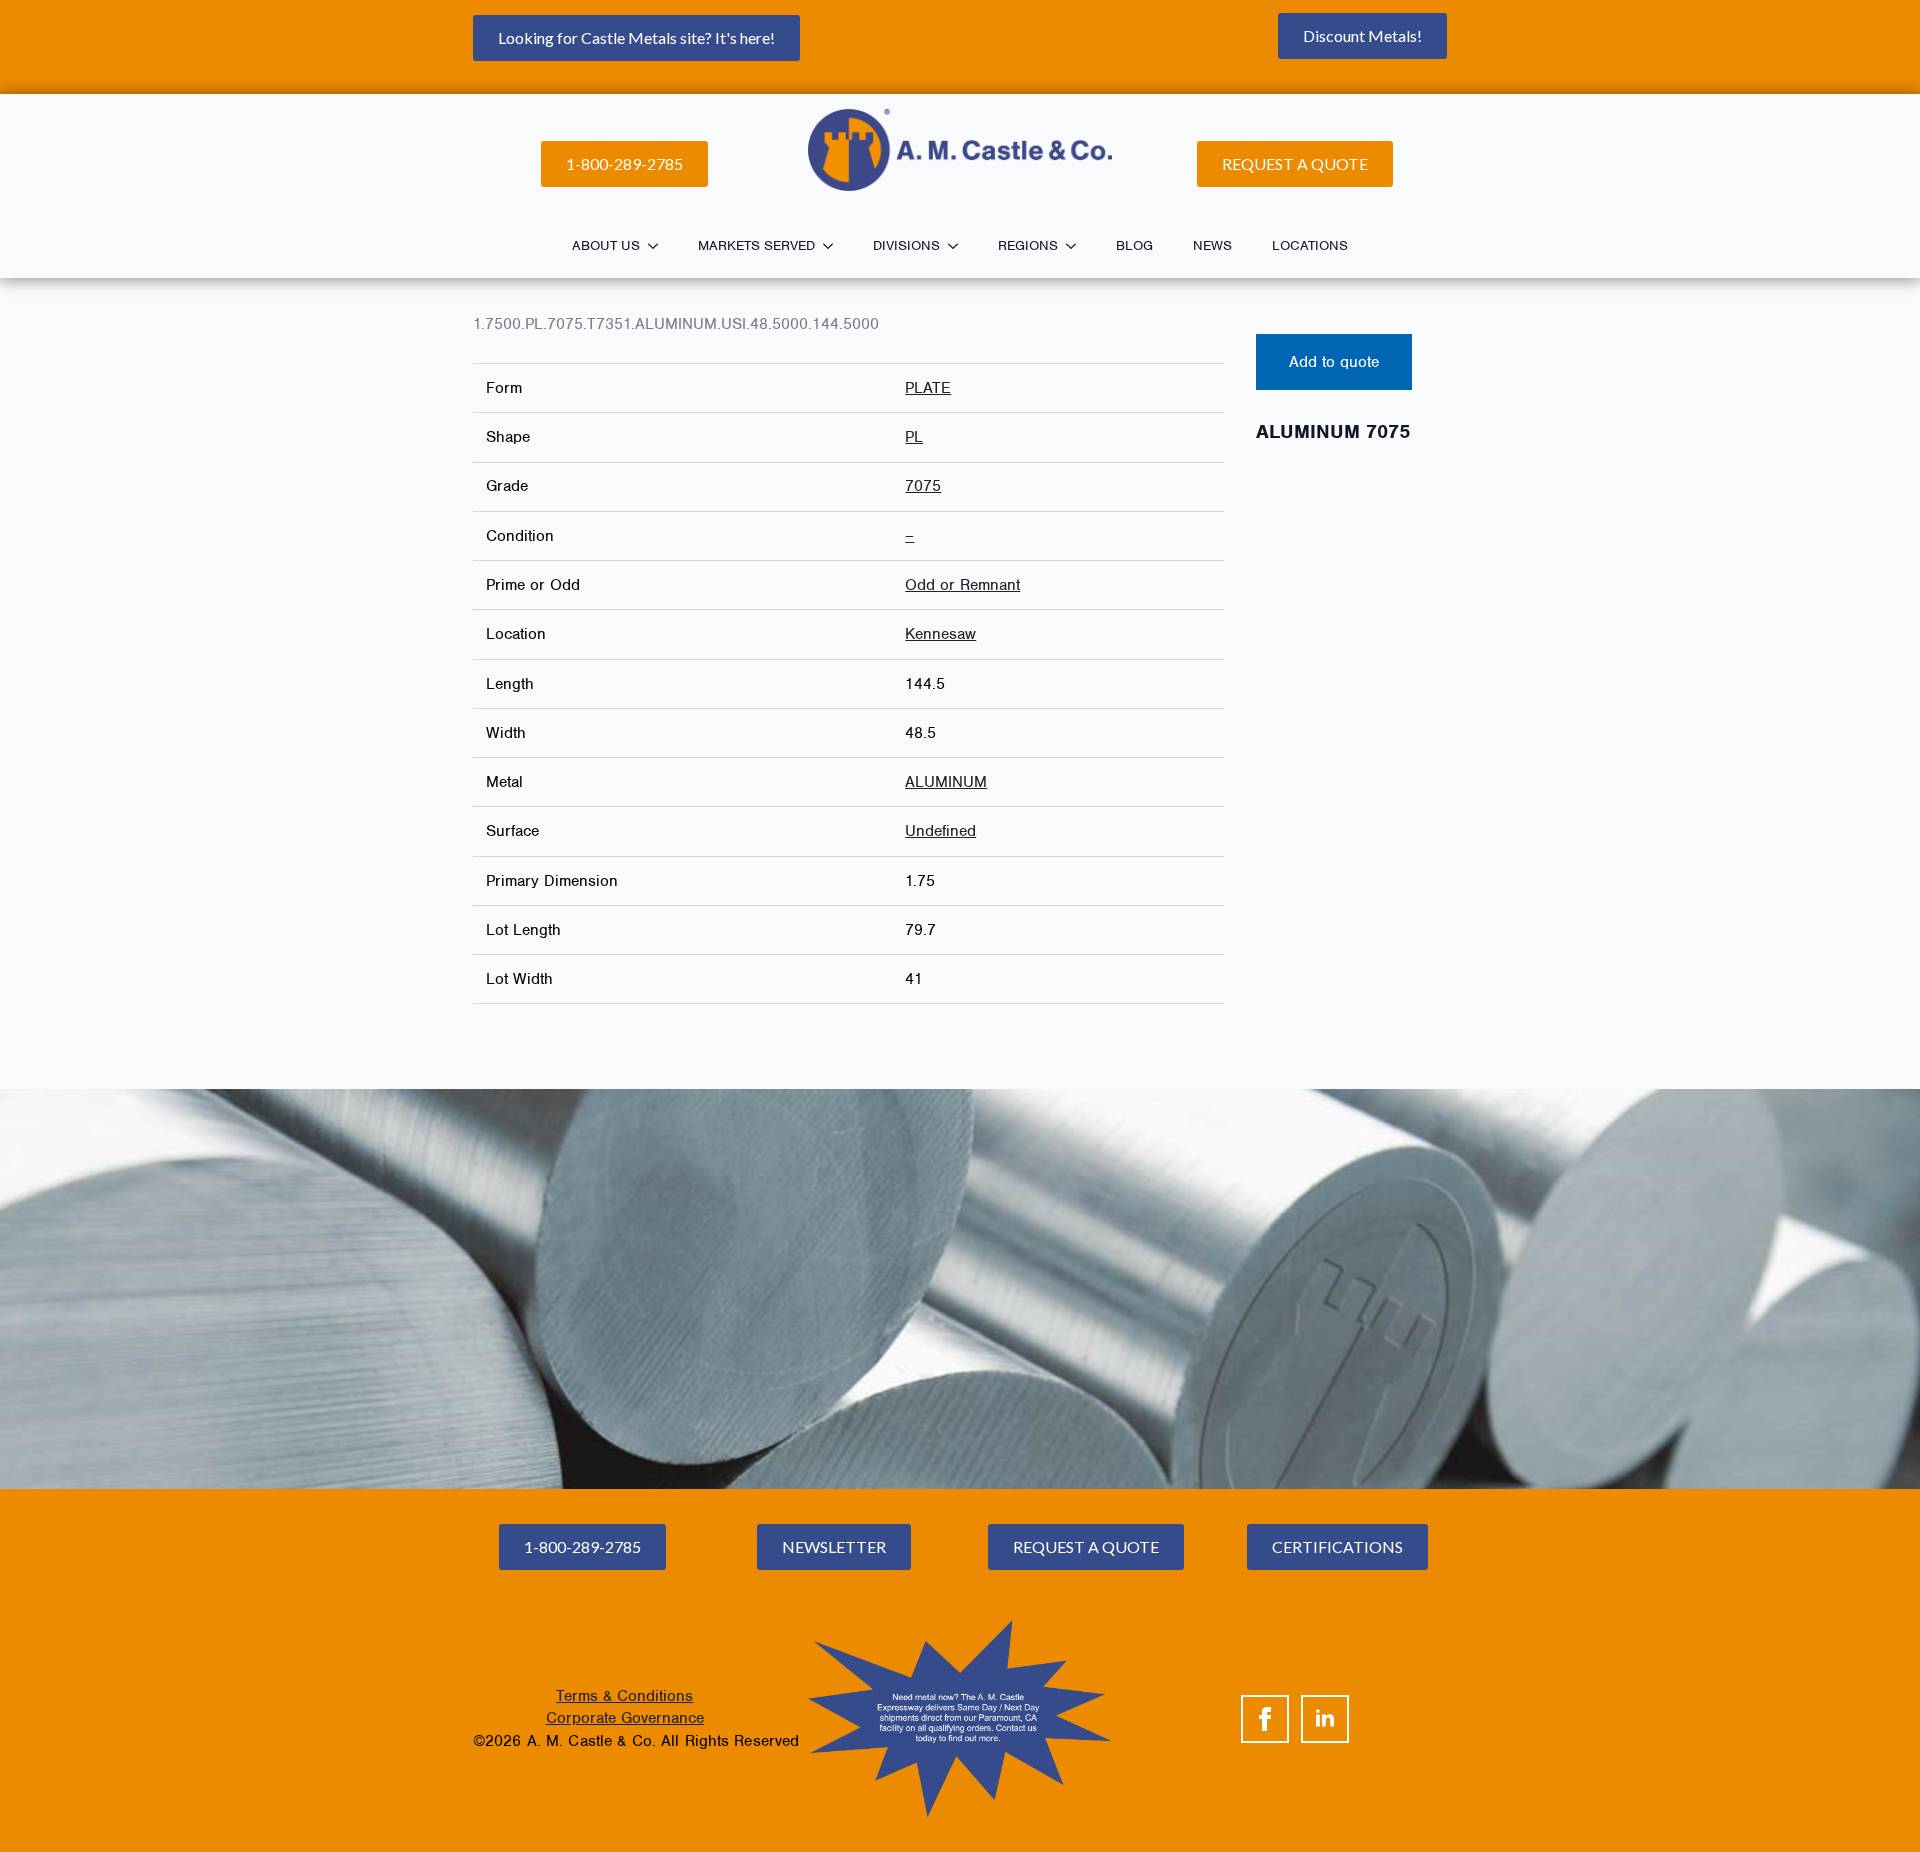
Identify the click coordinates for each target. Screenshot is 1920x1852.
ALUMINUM (946, 782)
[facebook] (1265, 1719)
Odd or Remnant (962, 585)
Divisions (906, 245)
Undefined (940, 831)
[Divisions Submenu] (959, 246)
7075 (923, 486)
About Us (606, 245)
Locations (1310, 245)
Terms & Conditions (624, 1696)
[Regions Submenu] (1077, 246)
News (1212, 245)
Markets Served (756, 245)
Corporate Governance (625, 1718)
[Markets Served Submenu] (834, 246)
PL (914, 437)
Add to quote (1334, 362)
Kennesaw (940, 634)
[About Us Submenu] (659, 246)
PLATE (928, 388)
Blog (1134, 245)
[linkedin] (1325, 1719)
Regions (1028, 245)
